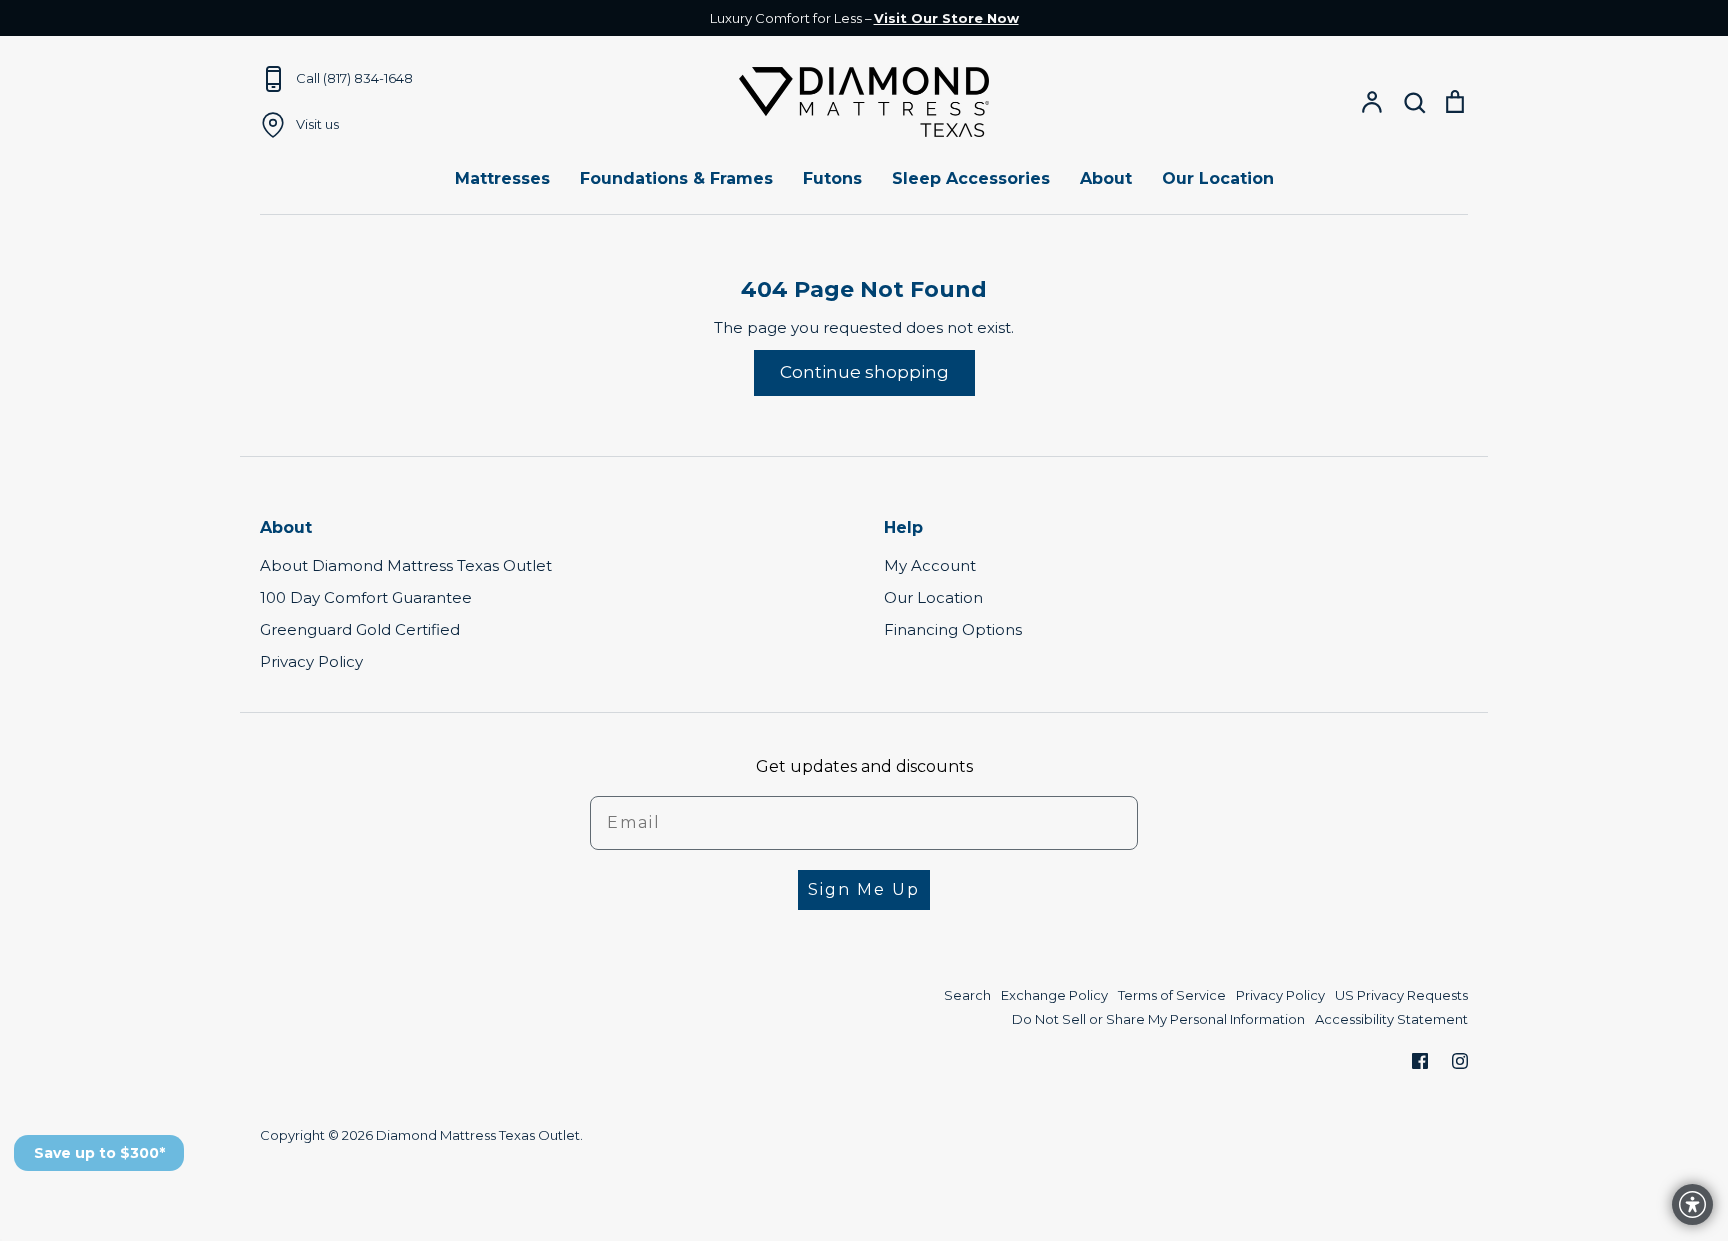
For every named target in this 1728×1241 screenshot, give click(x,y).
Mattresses (502, 178)
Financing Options (953, 629)
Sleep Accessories (971, 178)
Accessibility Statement (1391, 1019)
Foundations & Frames (676, 178)
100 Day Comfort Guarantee (366, 597)
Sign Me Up (864, 889)
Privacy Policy (311, 661)
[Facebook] (1420, 1061)
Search (967, 995)
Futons (832, 178)
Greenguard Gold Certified (360, 629)
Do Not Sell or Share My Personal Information (1158, 1019)
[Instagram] (1460, 1061)
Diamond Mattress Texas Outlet (478, 1135)
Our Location (1218, 178)
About (1106, 178)
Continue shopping (864, 372)
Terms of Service (1172, 995)
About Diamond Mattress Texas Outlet (406, 565)
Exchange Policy (1054, 995)
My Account (930, 565)
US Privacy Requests (1401, 995)
